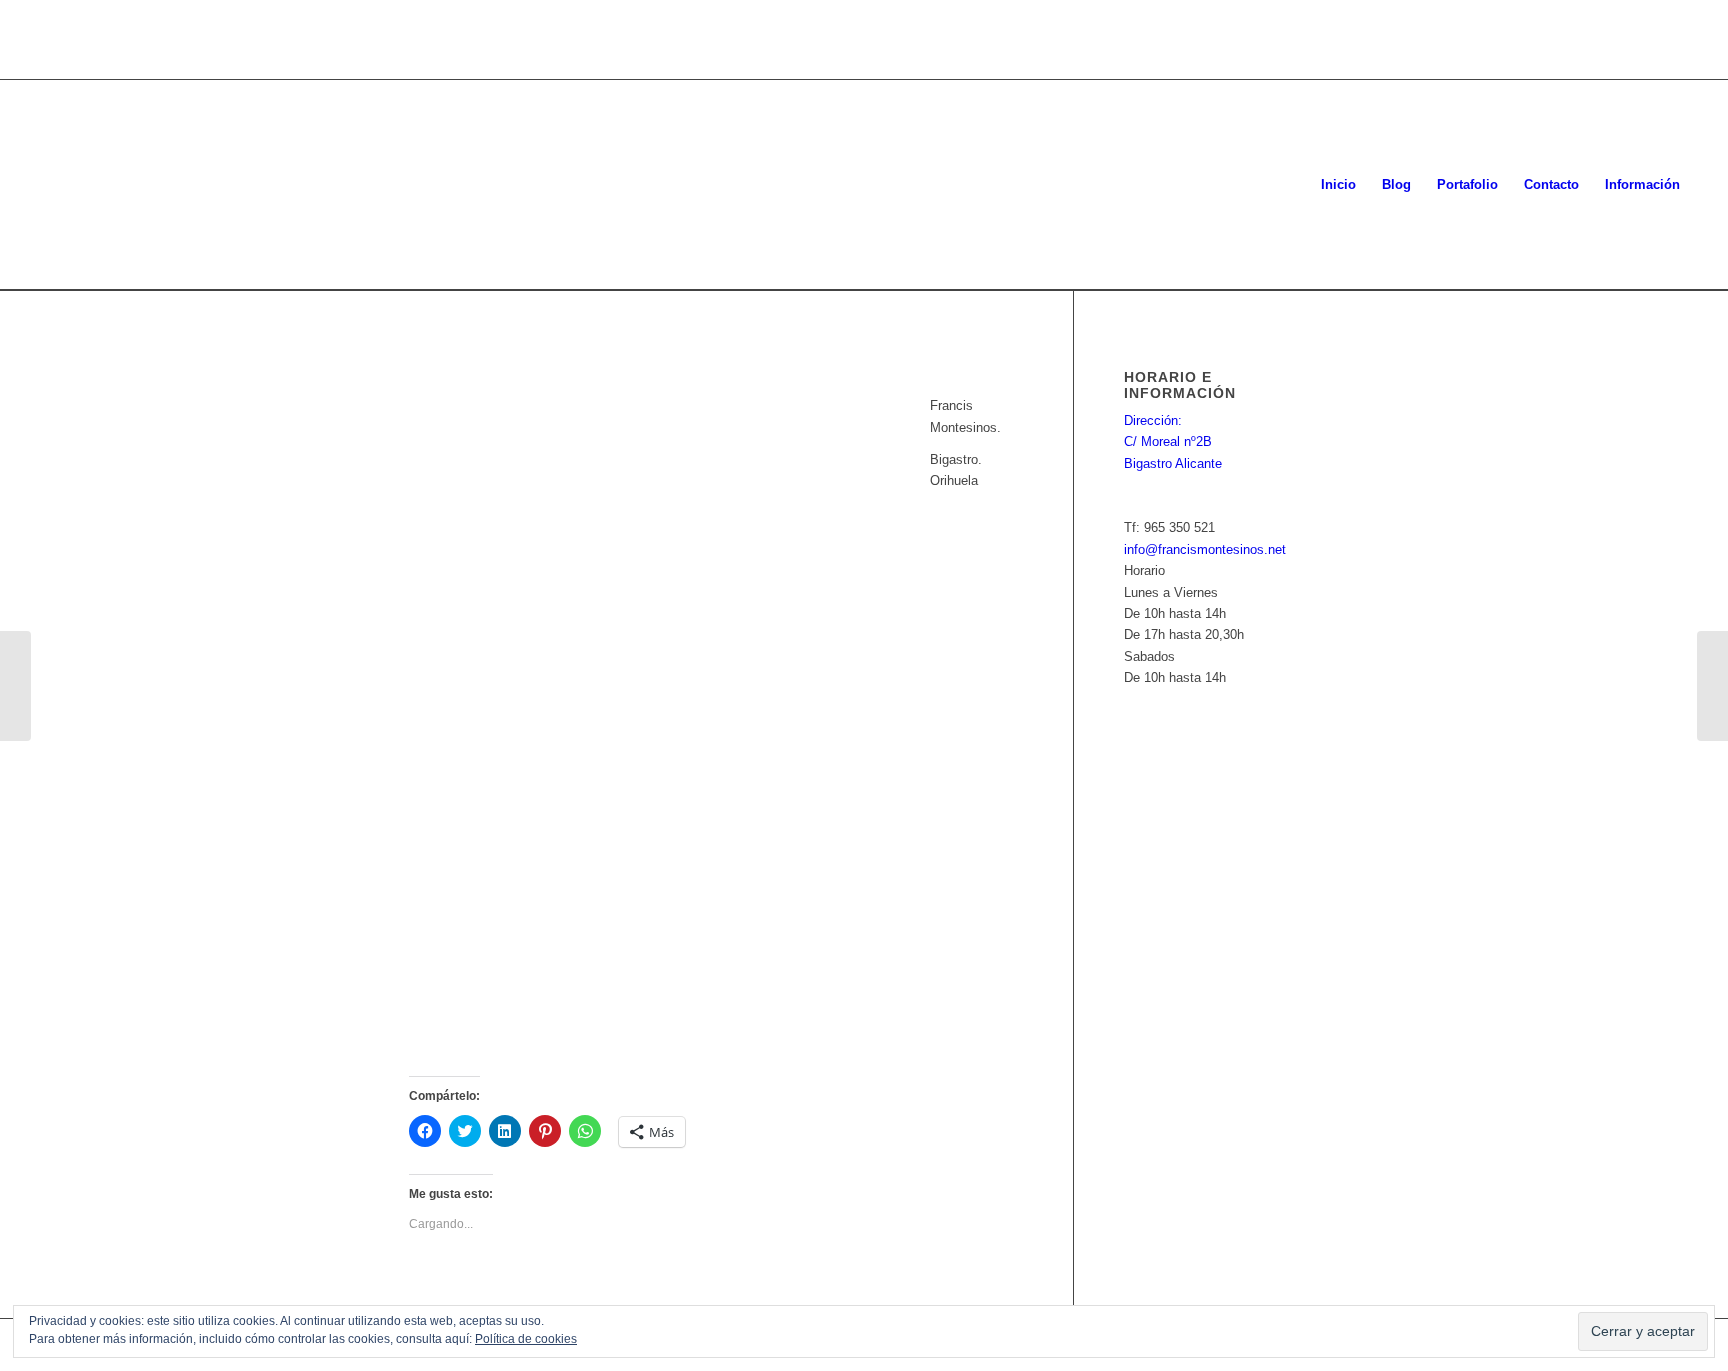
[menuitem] (1338, 185)
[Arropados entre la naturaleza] (1712, 686)
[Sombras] (15, 686)
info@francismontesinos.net (1205, 549)
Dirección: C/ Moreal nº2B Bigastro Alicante (1173, 442)
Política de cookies (526, 1339)
